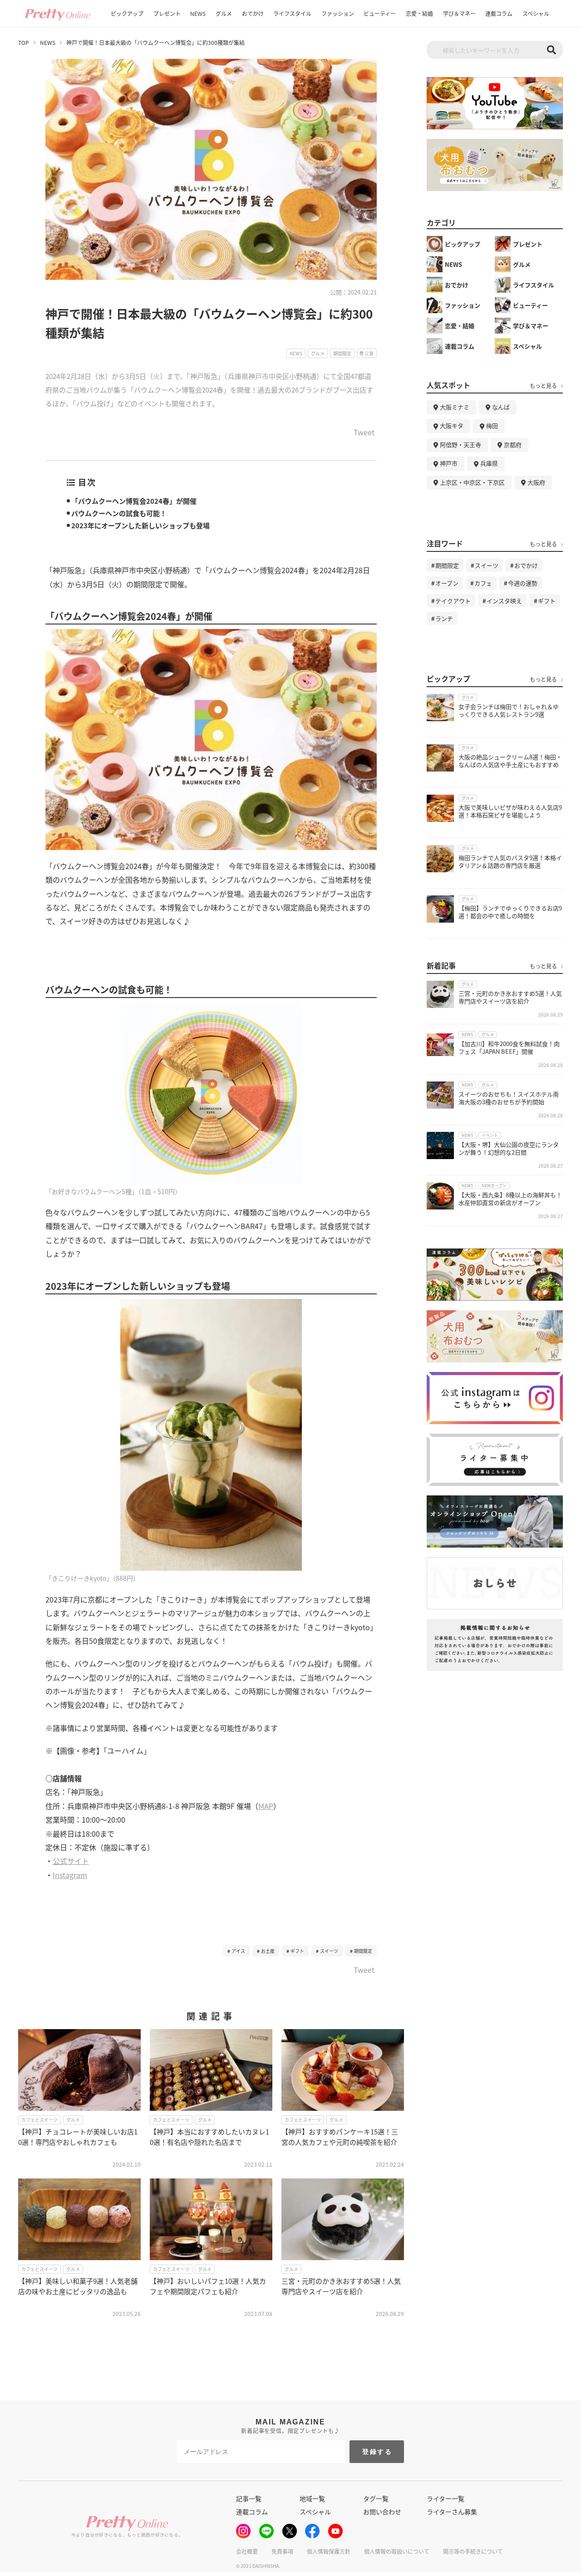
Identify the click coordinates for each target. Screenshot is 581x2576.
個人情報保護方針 (329, 2551)
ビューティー (380, 13)
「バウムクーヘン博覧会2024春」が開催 (134, 501)
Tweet (364, 433)
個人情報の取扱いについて (397, 2551)
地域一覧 (312, 2498)
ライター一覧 (446, 2498)
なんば (501, 407)
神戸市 (449, 463)
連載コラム (499, 13)
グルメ (224, 13)
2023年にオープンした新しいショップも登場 (140, 525)
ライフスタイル (292, 13)
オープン (447, 583)
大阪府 (536, 482)
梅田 (492, 425)
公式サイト (71, 1861)
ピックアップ (127, 13)
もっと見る (543, 386)
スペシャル (536, 13)
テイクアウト (453, 601)
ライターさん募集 (452, 2512)
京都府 (513, 445)
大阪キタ (452, 425)
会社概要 (247, 2551)
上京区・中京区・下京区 (472, 482)
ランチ (444, 618)
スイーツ (329, 1951)
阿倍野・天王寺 (460, 445)
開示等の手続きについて (473, 2551)
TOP (24, 43)
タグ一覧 (376, 2498)
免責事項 (282, 2551)
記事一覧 (249, 2498)
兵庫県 (489, 463)
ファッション (338, 13)
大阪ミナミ (455, 407)
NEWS (198, 13)
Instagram (70, 1875)
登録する (377, 2452)
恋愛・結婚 (419, 13)
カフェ (483, 583)
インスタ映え (504, 601)
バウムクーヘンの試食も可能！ (119, 513)
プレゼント (167, 13)
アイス (238, 1951)
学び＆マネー (459, 13)
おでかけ (253, 13)
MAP (266, 1806)
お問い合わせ (382, 2512)
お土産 (268, 1951)
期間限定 (363, 1951)
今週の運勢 (523, 583)
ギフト (297, 1951)
